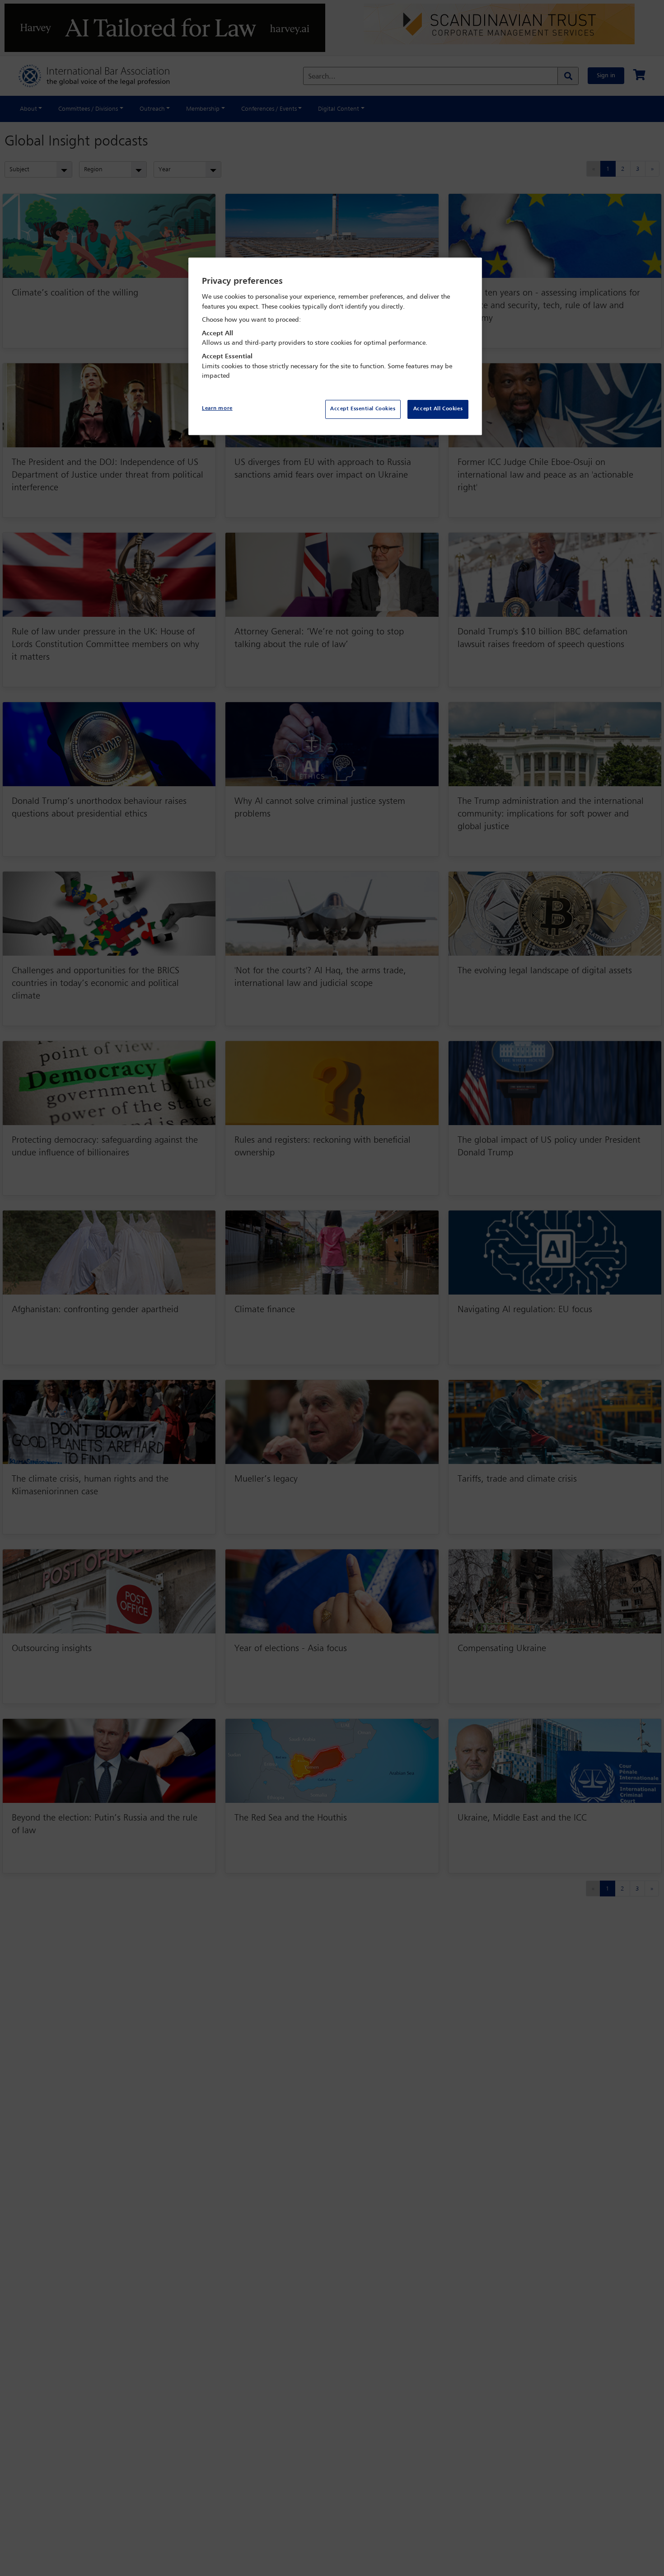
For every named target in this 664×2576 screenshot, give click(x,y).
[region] (335, 346)
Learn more (217, 408)
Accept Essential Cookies (363, 409)
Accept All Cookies (438, 409)
